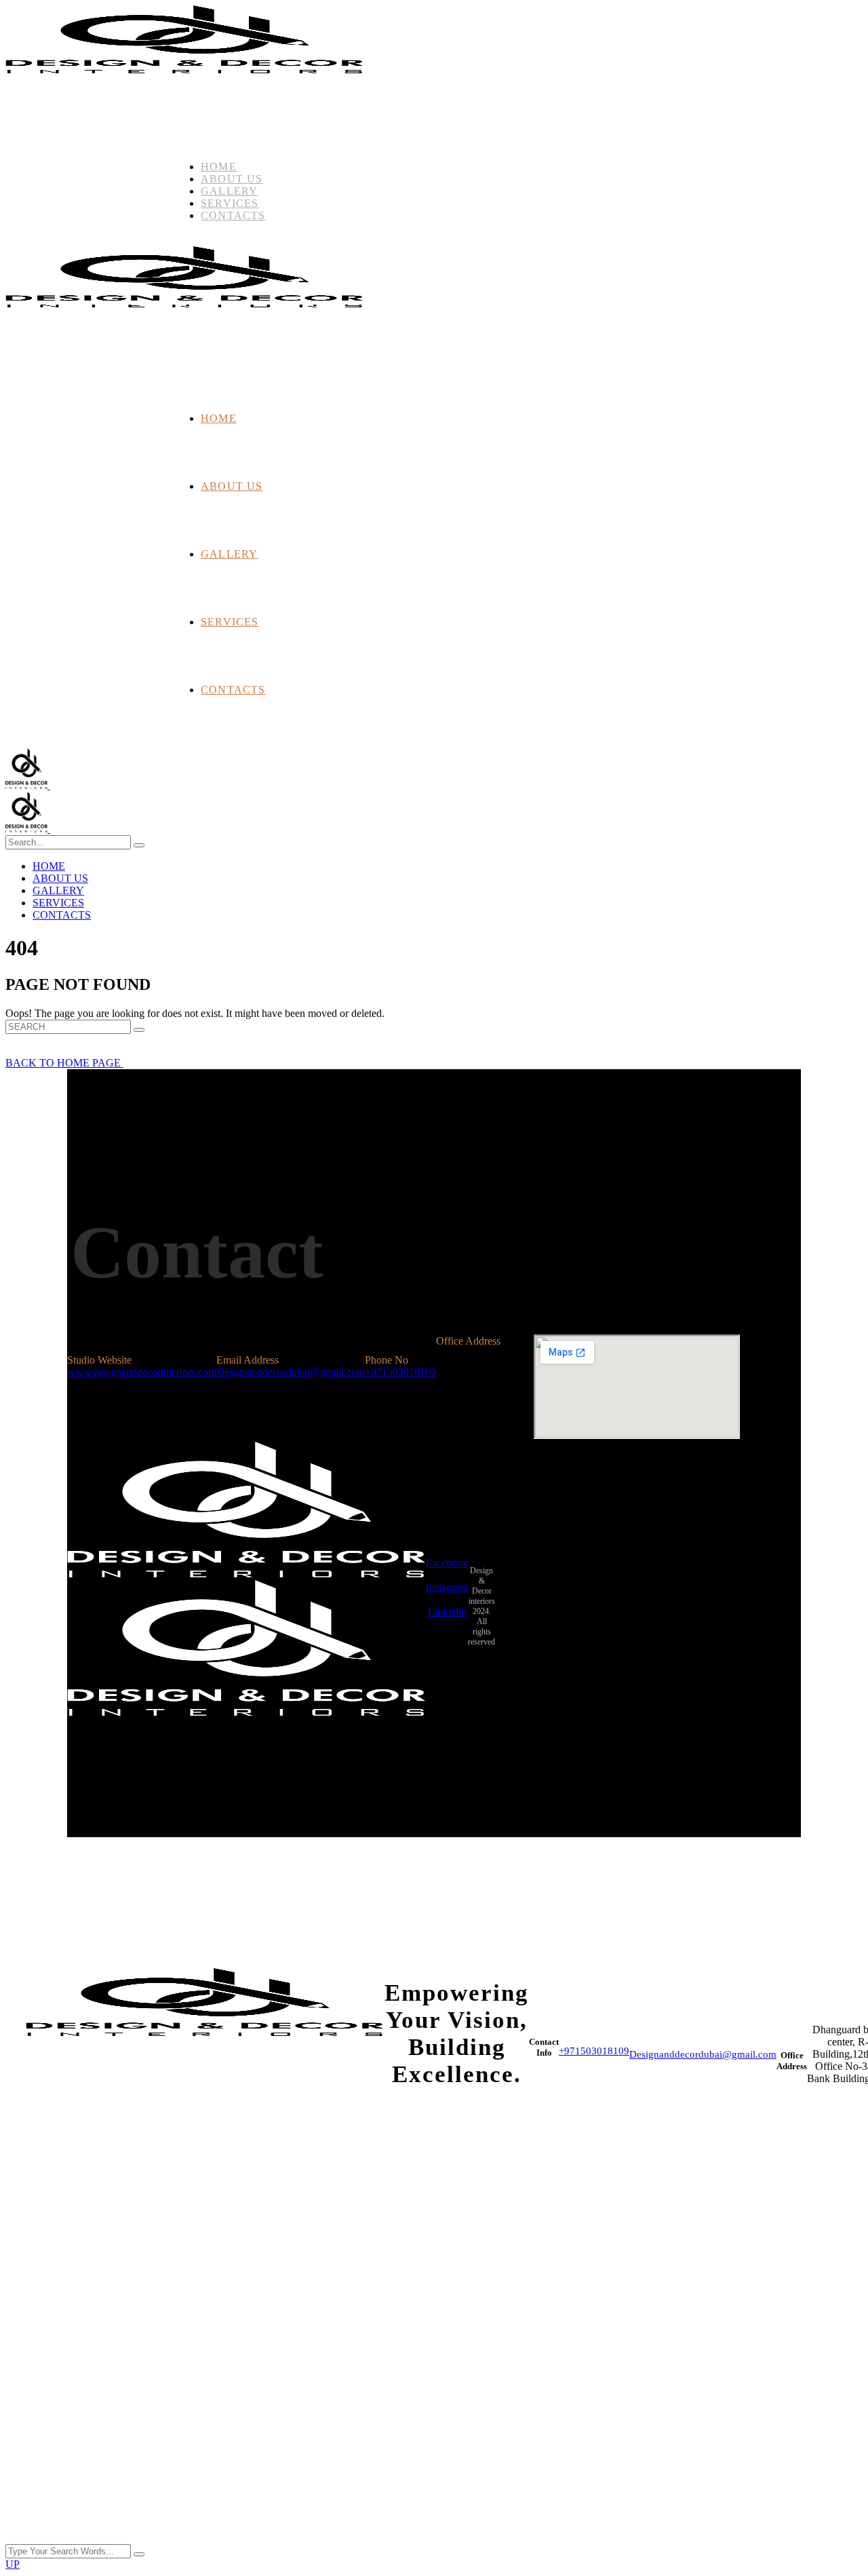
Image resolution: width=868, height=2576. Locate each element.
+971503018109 (400, 1372)
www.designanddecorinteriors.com (142, 1372)
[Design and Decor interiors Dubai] (49, 785)
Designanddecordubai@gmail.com (291, 1372)
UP (13, 2564)
